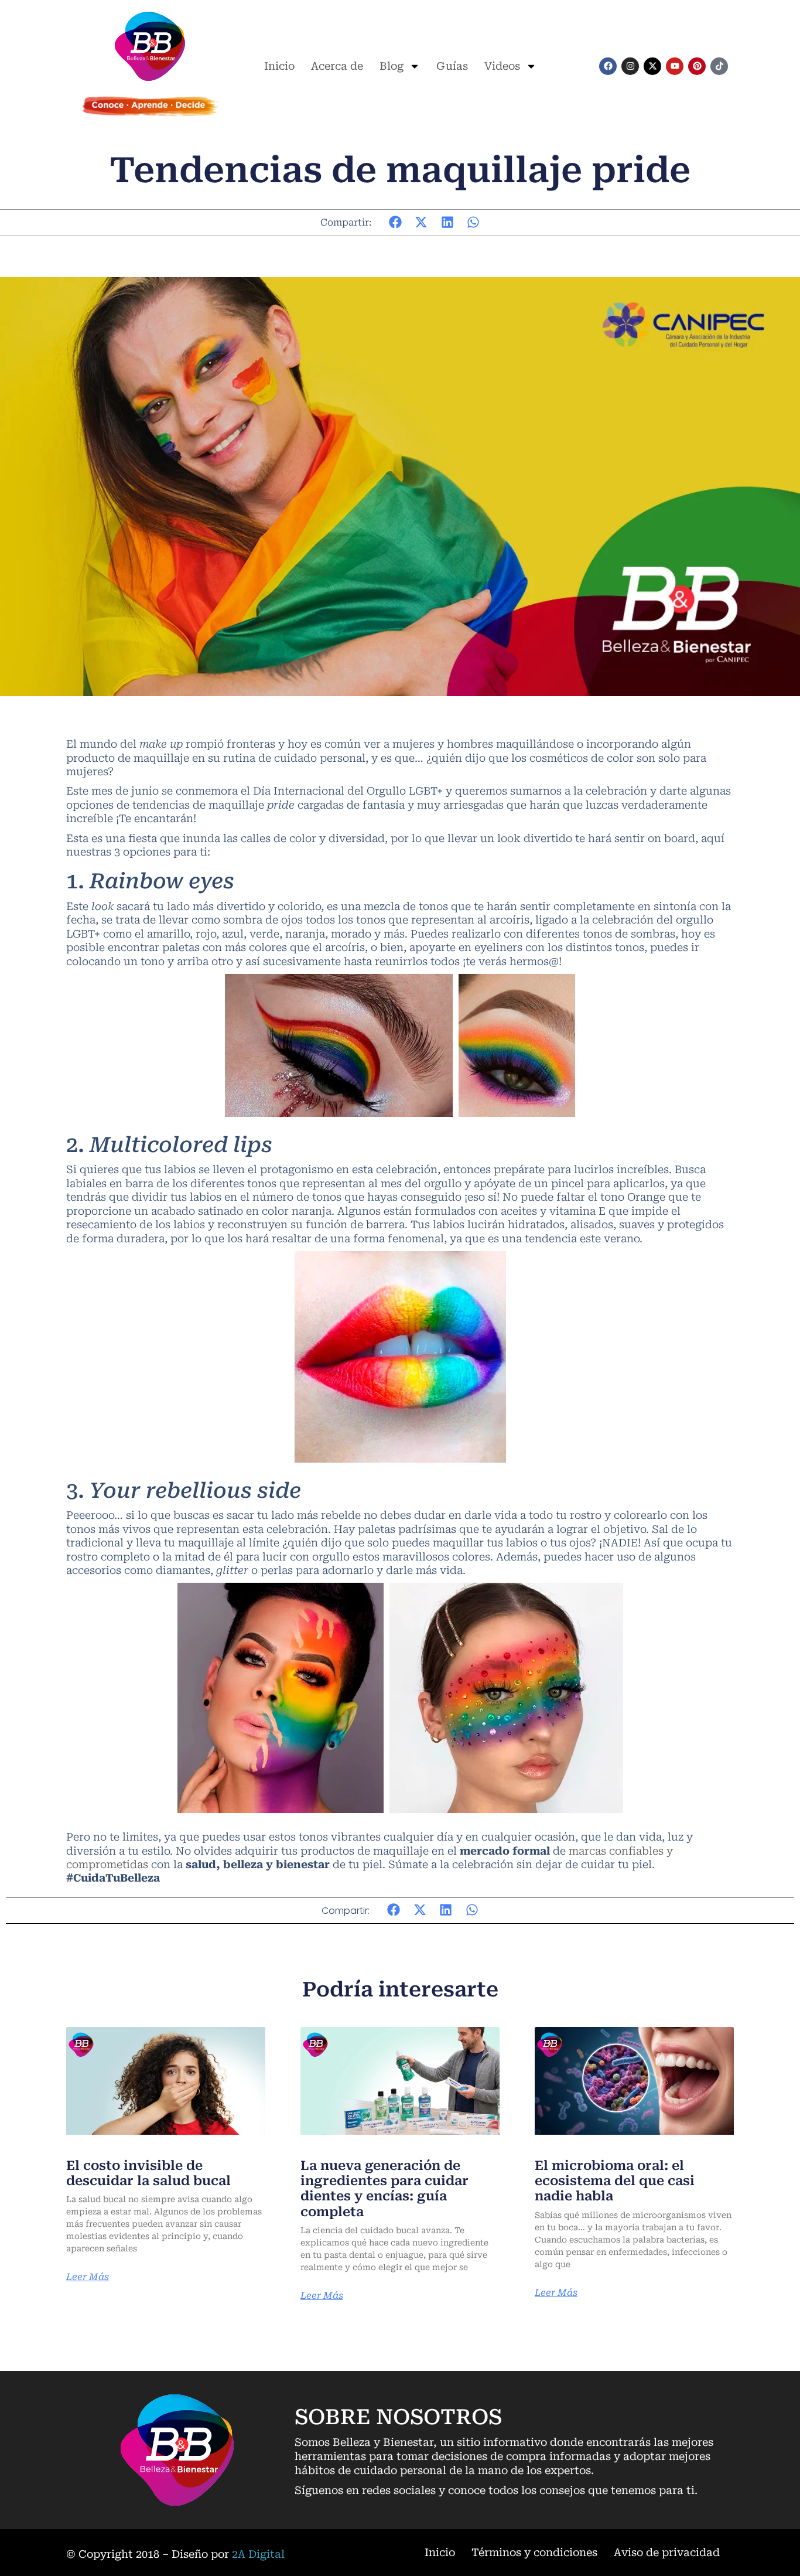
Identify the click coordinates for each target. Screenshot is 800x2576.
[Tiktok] (719, 66)
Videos (502, 66)
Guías (452, 66)
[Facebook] (608, 66)
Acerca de (337, 66)
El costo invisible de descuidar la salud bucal (148, 2173)
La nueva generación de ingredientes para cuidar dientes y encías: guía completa (384, 2189)
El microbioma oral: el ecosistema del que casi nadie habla (615, 2181)
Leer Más (88, 2277)
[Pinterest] (697, 66)
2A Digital (258, 2554)
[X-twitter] (652, 66)
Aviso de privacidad (667, 2552)
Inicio (279, 66)
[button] (396, 222)
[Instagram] (630, 66)
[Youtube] (675, 66)
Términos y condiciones (534, 2552)
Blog (392, 66)
